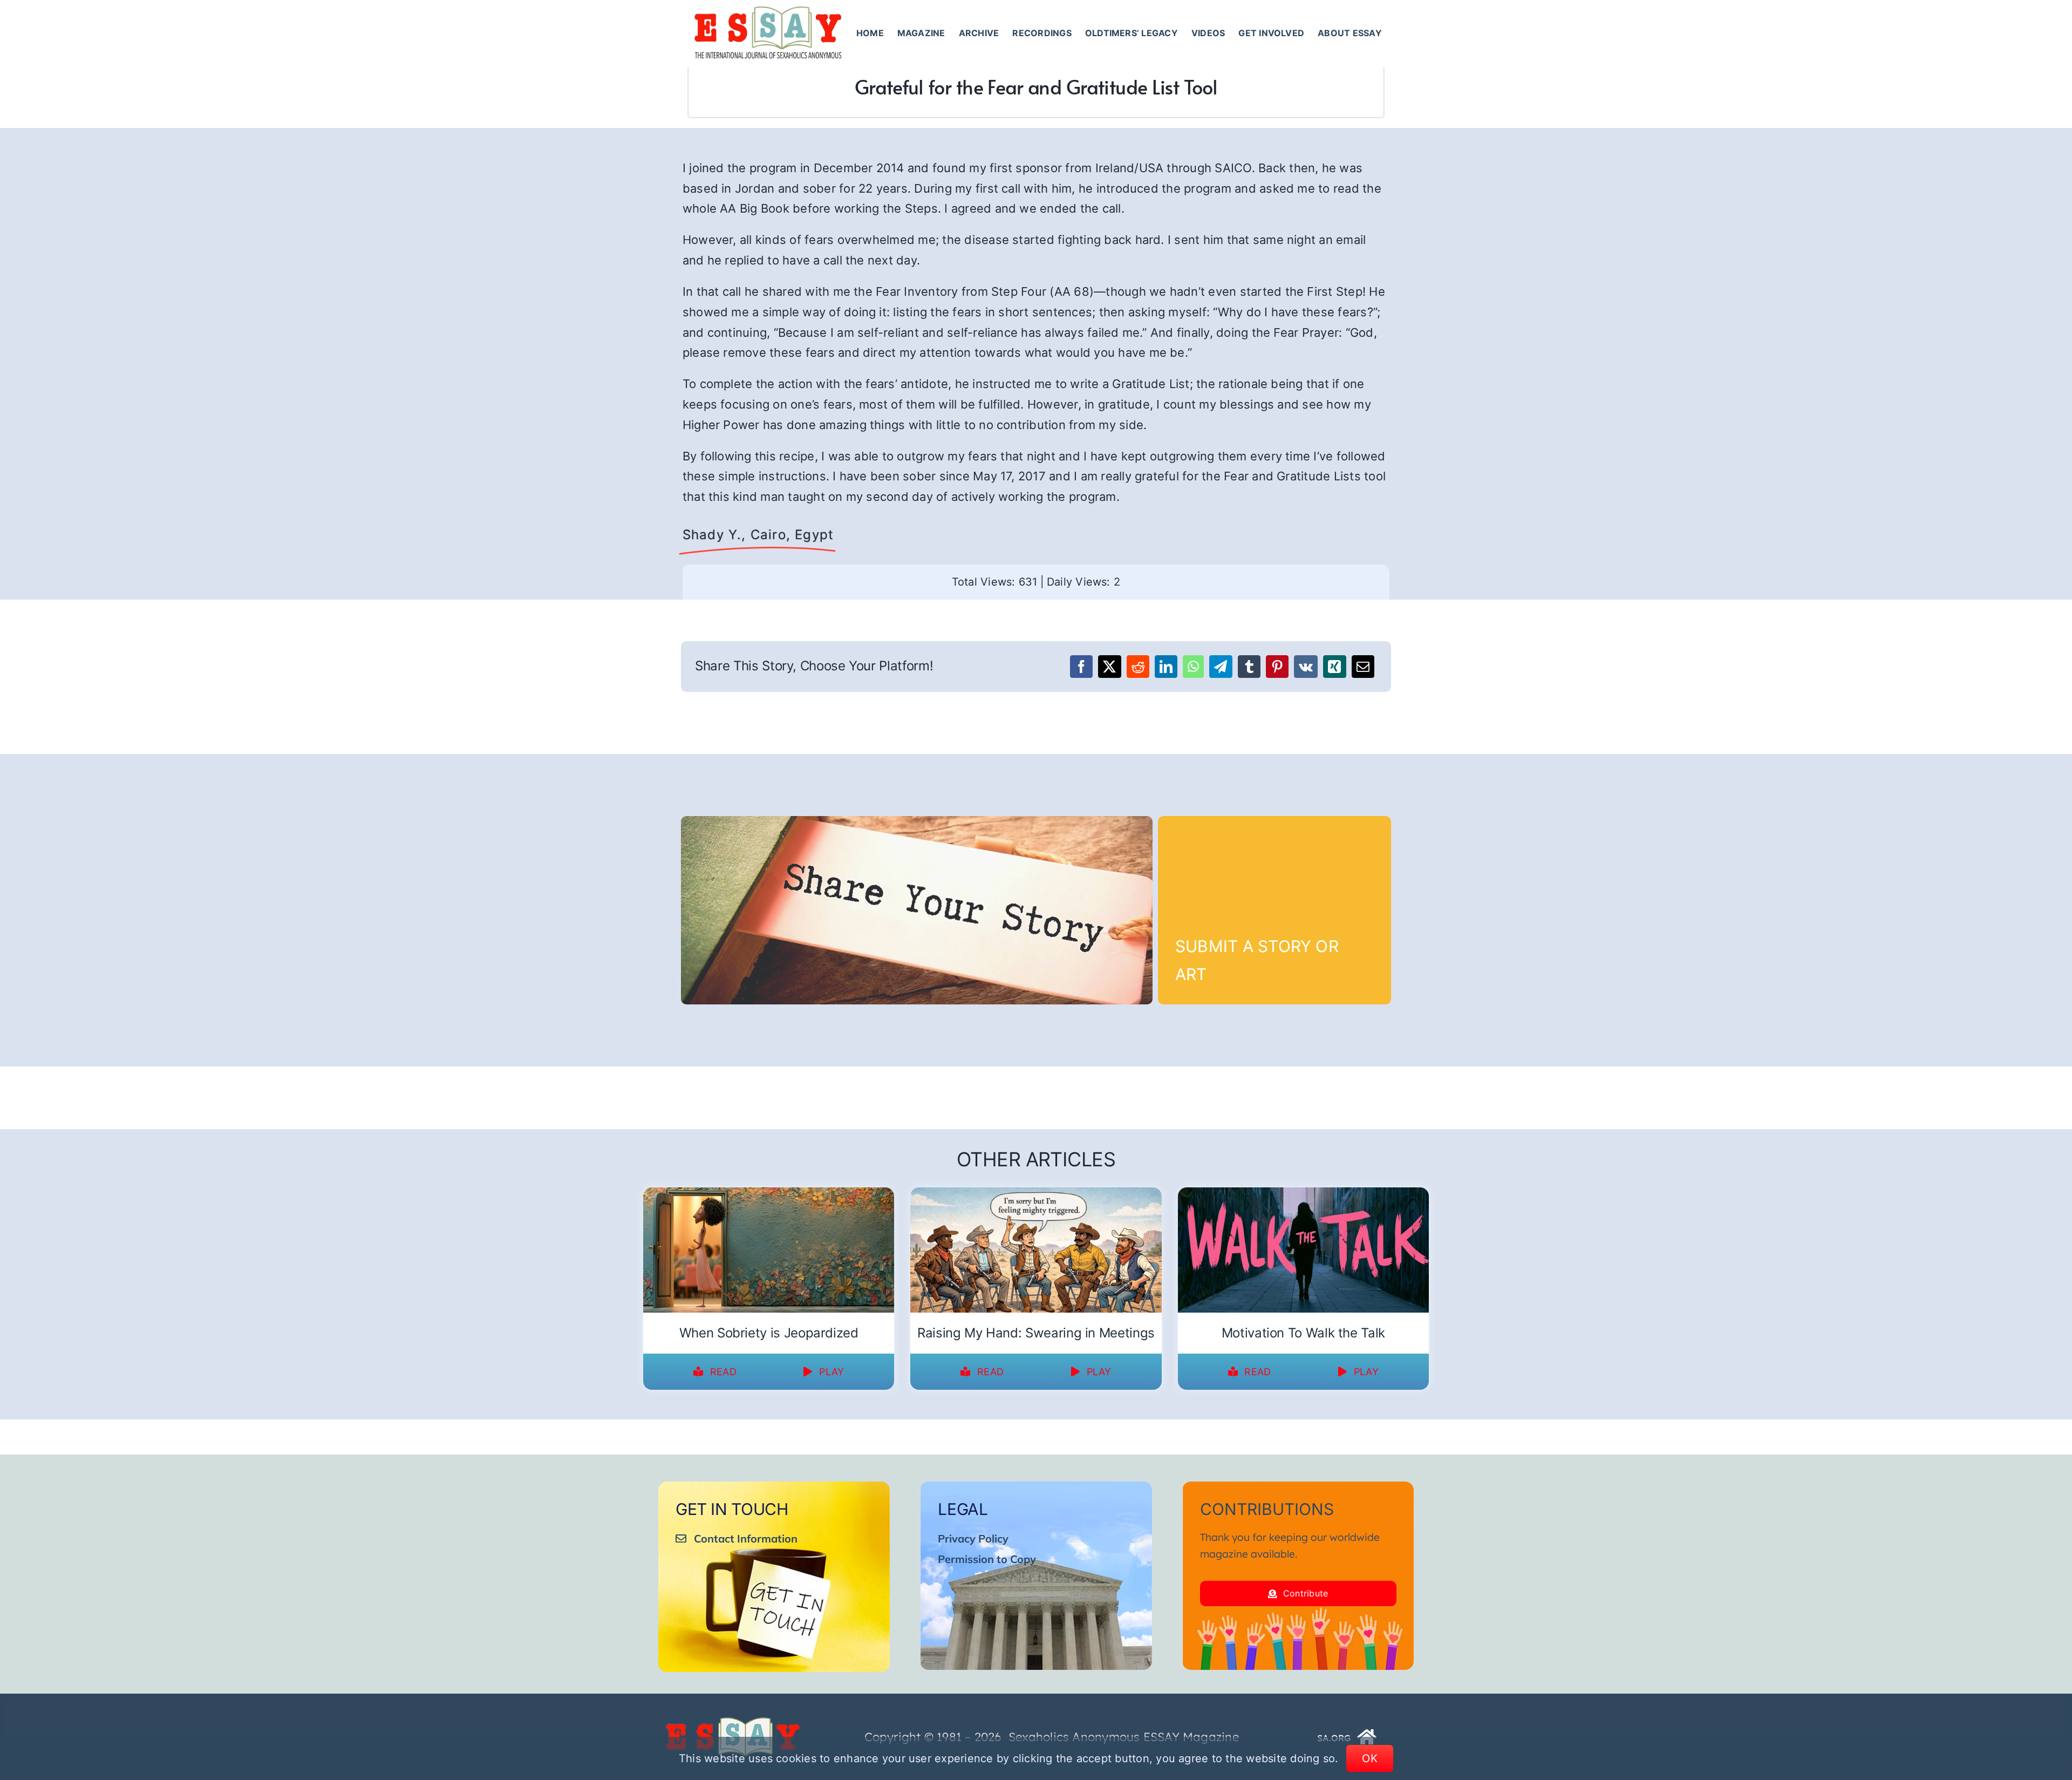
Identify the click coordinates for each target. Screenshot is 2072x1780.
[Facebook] (1081, 667)
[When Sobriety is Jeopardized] (769, 1194)
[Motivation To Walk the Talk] (1303, 1194)
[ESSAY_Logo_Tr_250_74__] (733, 1721)
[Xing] (1334, 667)
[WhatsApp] (1193, 667)
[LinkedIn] (1166, 667)
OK (1370, 1758)
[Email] (1363, 667)
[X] (1109, 667)
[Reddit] (1138, 667)
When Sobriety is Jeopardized (769, 1333)
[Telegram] (1221, 667)
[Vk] (1306, 667)
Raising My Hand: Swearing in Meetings (1036, 1333)
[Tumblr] (1249, 667)
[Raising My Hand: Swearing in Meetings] (1036, 1194)
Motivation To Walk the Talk (1303, 1333)
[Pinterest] (1277, 667)
